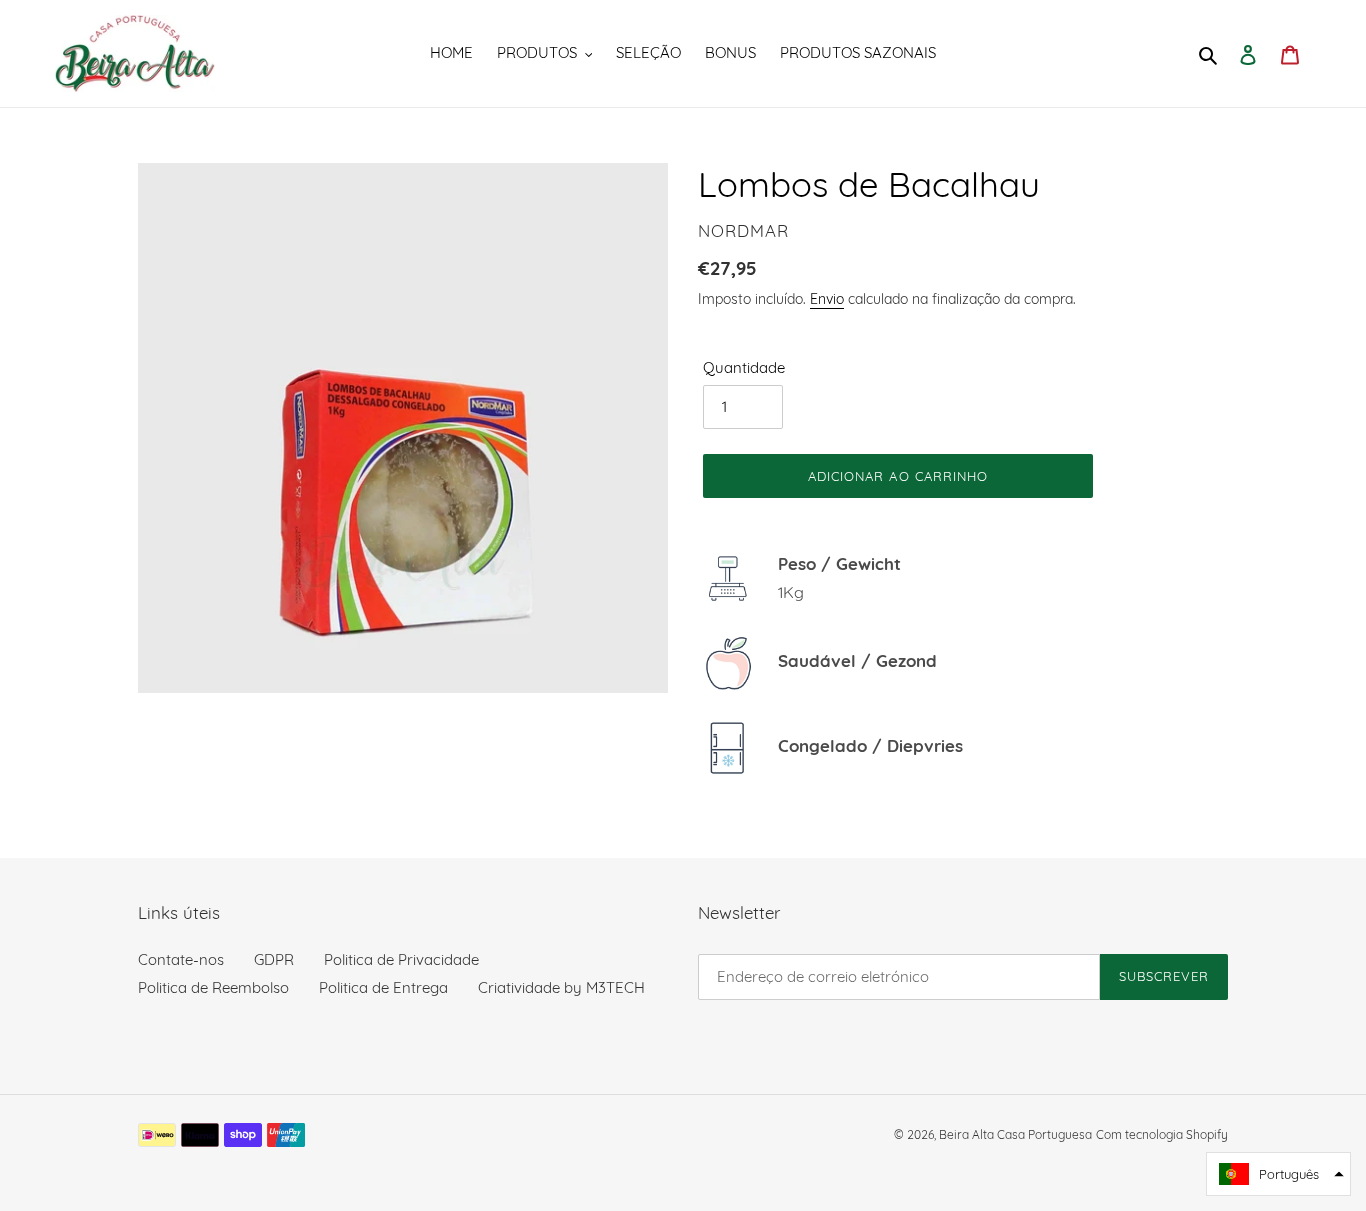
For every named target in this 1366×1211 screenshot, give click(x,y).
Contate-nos (181, 959)
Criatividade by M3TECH (561, 987)
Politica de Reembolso (213, 987)
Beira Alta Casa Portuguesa (1015, 1134)
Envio (827, 298)
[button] (1278, 1174)
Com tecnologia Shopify (1162, 1134)
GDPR (274, 959)
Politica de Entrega (383, 987)
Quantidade (744, 367)
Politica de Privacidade (401, 959)
